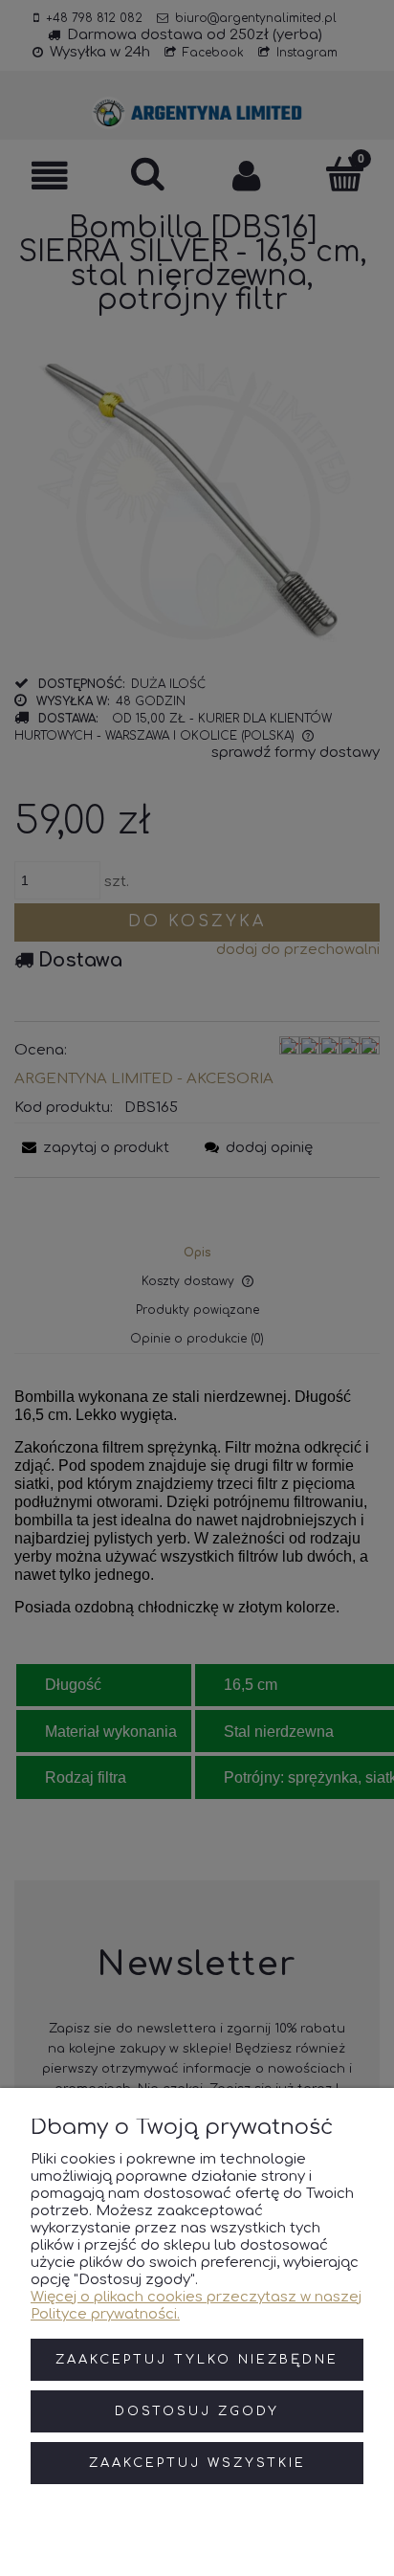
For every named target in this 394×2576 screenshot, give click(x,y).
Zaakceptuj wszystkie (197, 2463)
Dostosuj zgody (197, 2411)
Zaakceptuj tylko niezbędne (197, 2360)
